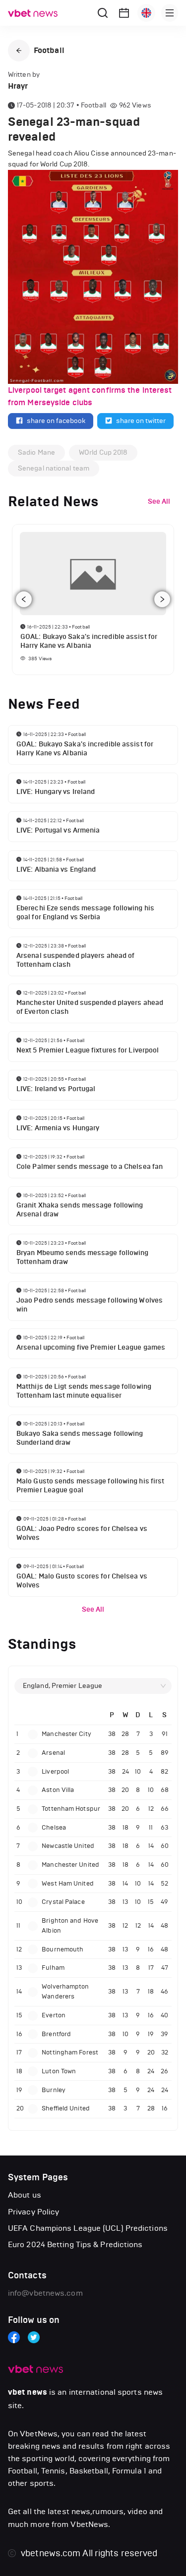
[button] (19, 51)
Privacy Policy (33, 2212)
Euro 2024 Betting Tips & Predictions (75, 2244)
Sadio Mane (36, 452)
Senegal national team (54, 468)
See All (93, 1609)
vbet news (28, 2392)
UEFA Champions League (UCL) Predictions (88, 2228)
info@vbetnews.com (45, 2293)
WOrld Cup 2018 (103, 452)
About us (25, 2195)
